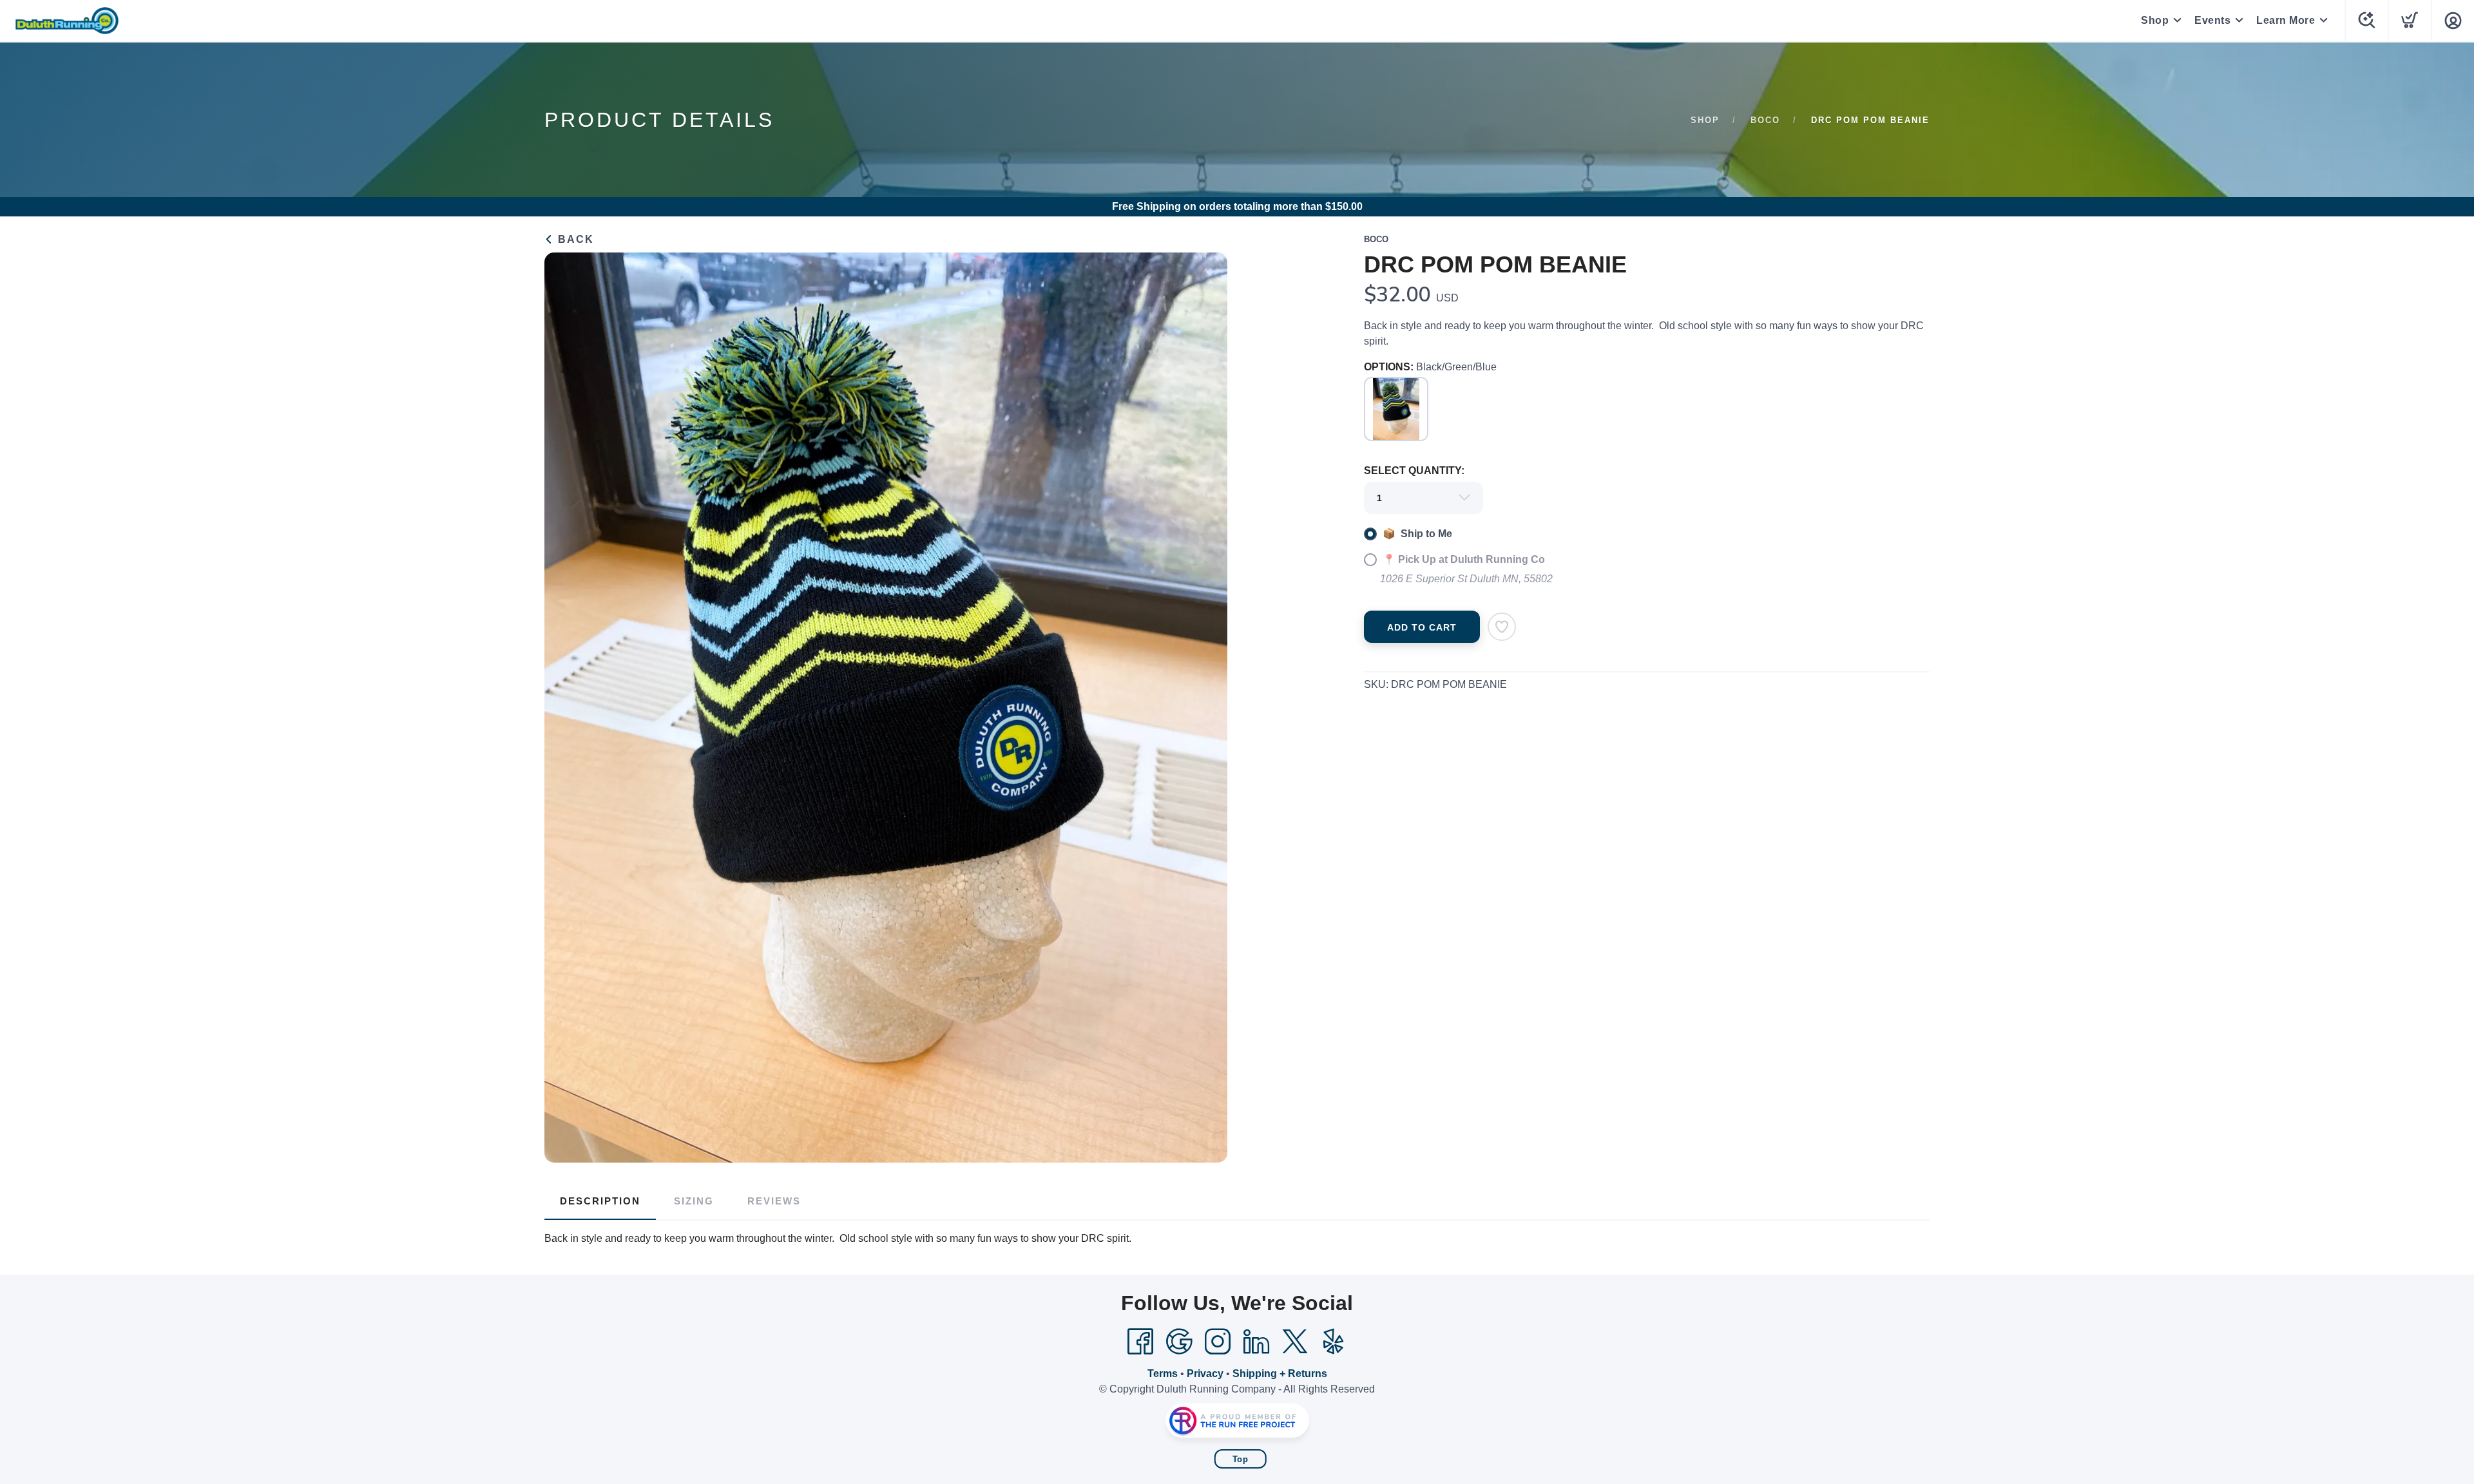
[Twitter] (1295, 1342)
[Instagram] (1218, 1342)
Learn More (2286, 20)
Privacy (1205, 1374)
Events (2212, 20)
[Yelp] (1334, 1342)
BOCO (1765, 120)
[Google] (1179, 1342)
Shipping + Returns (1280, 1374)
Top (1241, 1459)
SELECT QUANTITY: (1414, 471)
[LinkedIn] (1256, 1342)
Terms (1163, 1374)
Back (574, 239)
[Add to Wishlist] (1502, 627)
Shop (2155, 20)
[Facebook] (1140, 1342)
